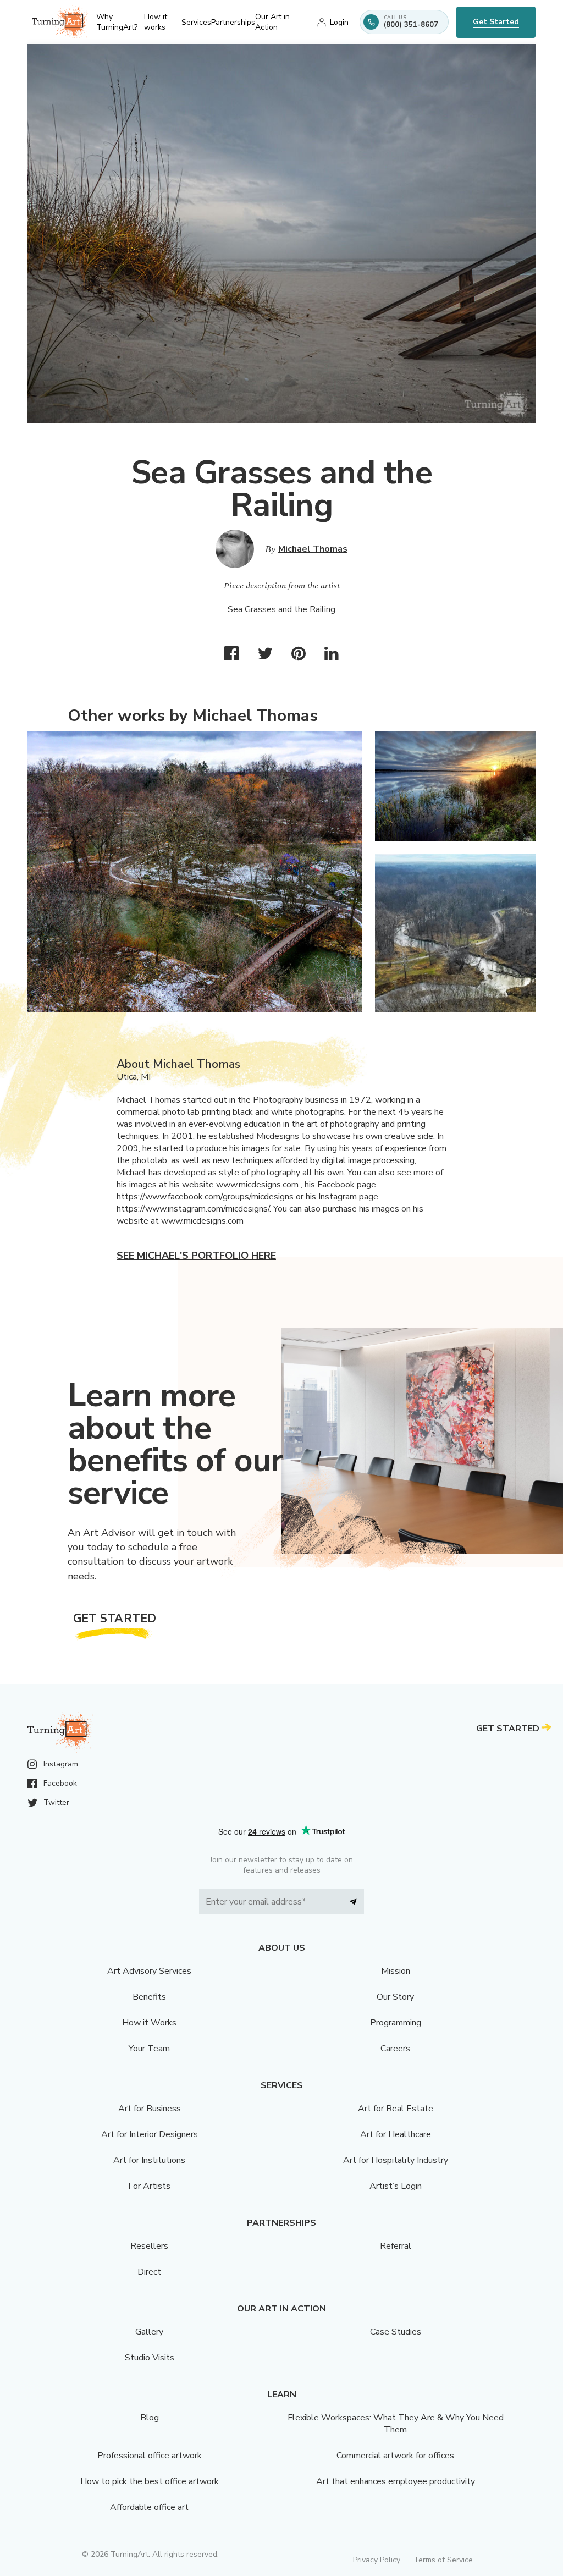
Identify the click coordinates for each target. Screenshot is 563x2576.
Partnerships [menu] (233, 22)
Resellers (149, 2246)
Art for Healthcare (396, 2134)
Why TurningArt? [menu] (117, 22)
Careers (395, 2049)
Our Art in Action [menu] (272, 22)
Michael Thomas (313, 549)
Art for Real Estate (396, 2109)
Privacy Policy (377, 2560)
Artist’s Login (396, 2186)
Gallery (149, 2332)
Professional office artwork (150, 2456)
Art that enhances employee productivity (396, 2481)
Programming (396, 2023)
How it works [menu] (156, 22)
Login (339, 22)
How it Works (149, 2023)
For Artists (149, 2186)
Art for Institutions (149, 2160)
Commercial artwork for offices (395, 2456)
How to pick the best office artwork (150, 2481)
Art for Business (150, 2109)
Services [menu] (196, 22)
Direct (149, 2272)
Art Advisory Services (149, 1971)
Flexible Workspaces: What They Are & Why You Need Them (396, 2424)
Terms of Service (443, 2560)
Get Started (496, 22)
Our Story (395, 1997)
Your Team (149, 2049)
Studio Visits (150, 2358)
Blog (150, 2418)
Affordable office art (149, 2507)
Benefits (149, 1997)
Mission (396, 1971)
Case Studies (396, 2332)
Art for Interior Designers (150, 2134)
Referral (396, 2246)
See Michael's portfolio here (196, 1256)
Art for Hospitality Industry (396, 2160)
